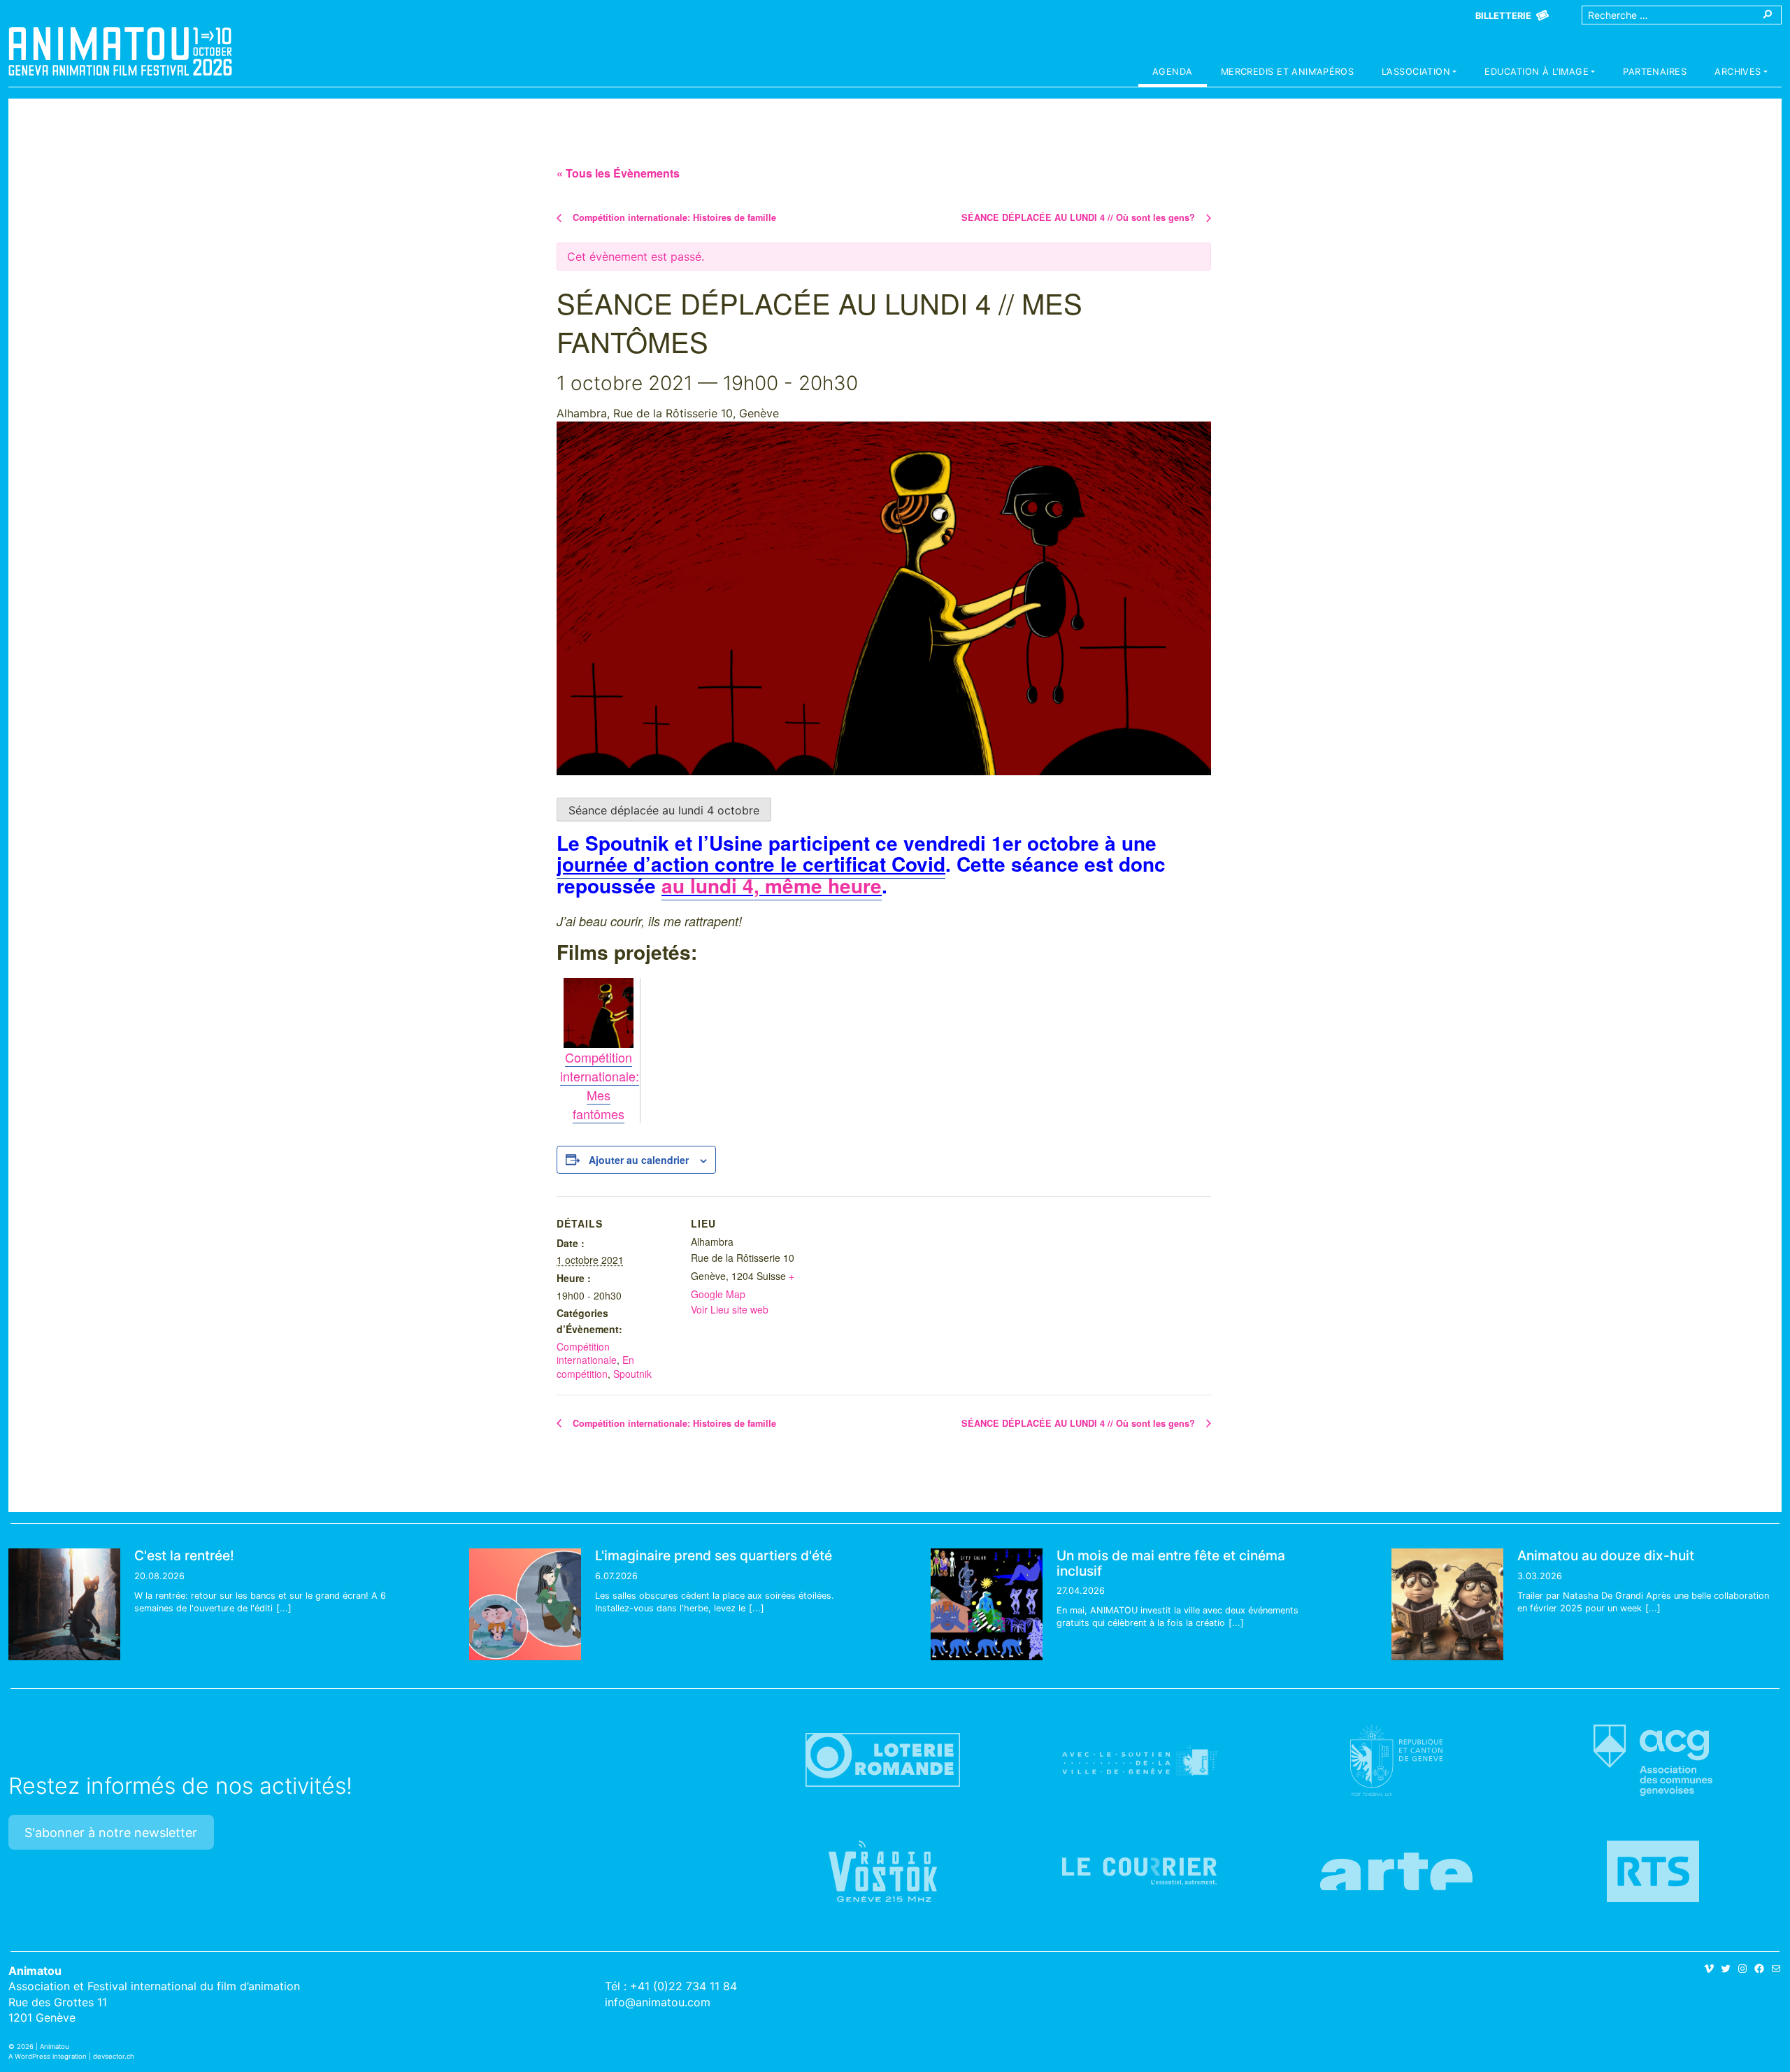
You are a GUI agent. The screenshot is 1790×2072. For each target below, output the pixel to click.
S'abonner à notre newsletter (111, 1833)
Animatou (120, 51)
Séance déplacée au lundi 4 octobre (664, 810)
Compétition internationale (587, 1353)
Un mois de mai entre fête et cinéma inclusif (1171, 1563)
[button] (1419, 73)
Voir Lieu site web (730, 1309)
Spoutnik (632, 1374)
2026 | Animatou (43, 2046)
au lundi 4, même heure (772, 885)
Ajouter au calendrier (639, 1160)
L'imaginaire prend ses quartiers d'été (714, 1555)
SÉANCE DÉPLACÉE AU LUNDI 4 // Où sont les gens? (1080, 217)
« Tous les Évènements (618, 173)
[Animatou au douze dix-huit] (1447, 1604)
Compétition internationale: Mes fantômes (600, 1085)
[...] (284, 1608)
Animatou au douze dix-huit (1606, 1555)
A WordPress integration (48, 2056)
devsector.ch (114, 2056)
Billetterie (1503, 16)
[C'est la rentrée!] (64, 1604)
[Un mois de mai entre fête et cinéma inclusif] (987, 1604)
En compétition (595, 1367)
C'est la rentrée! (184, 1555)
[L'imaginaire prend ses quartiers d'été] (525, 1604)
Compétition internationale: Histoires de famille (673, 217)
